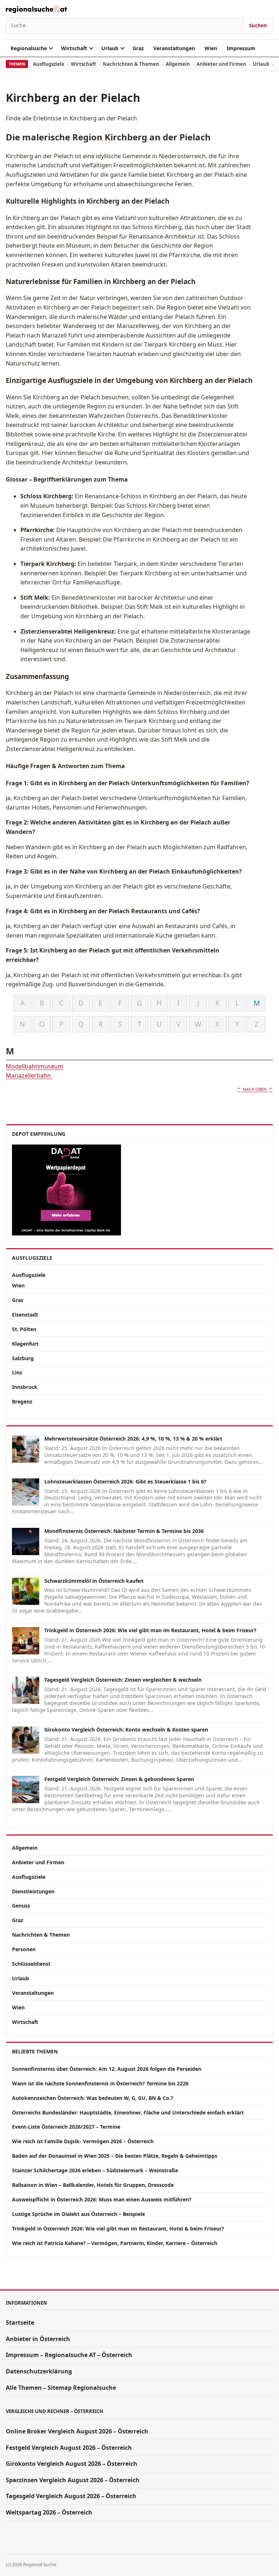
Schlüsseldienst (31, 1964)
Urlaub (110, 48)
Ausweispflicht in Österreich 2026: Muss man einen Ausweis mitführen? (102, 2199)
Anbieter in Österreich (38, 2339)
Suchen (258, 25)
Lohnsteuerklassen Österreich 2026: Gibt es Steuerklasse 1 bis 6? (125, 1481)
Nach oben (255, 1089)
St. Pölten (24, 1329)
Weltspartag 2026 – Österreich (49, 2512)
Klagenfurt (25, 1344)
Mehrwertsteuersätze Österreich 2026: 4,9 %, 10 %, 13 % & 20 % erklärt (133, 1439)
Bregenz (22, 1401)
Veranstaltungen (174, 48)
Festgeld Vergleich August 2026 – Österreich (69, 2448)
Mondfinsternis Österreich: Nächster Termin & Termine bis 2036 (124, 1531)
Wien (211, 48)
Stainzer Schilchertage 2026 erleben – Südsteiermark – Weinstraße (95, 2170)
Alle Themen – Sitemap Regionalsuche (61, 2388)
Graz (138, 48)
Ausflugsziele (49, 64)
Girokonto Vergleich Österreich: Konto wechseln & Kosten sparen (126, 1730)
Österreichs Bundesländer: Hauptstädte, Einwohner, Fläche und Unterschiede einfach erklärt (128, 2112)
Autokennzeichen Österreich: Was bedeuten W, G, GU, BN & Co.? (93, 2098)
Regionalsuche (29, 48)
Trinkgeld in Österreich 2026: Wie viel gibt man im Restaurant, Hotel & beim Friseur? (150, 1630)
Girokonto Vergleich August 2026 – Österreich (72, 2464)
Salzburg (23, 1358)
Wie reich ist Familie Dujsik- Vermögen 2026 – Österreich (83, 2141)
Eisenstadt (25, 1315)
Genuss (21, 1906)
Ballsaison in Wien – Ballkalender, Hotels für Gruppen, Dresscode (93, 2185)
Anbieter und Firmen (221, 64)
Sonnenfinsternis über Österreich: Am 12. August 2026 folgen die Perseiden (107, 2069)
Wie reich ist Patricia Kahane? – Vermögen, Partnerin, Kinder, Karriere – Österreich (115, 2243)
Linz (17, 1372)
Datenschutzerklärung (39, 2371)
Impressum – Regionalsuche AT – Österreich (69, 2355)
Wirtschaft (74, 48)
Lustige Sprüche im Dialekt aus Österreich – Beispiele (78, 2214)
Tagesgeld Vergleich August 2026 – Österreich (71, 2496)
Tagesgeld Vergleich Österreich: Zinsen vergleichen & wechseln (123, 1680)
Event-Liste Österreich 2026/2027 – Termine (66, 2127)
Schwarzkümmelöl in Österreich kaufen (94, 1581)
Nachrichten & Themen (131, 64)
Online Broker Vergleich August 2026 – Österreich (77, 2431)
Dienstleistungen (33, 1891)
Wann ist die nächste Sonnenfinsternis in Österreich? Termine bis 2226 (100, 2083)
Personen (24, 1949)
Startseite (20, 2323)
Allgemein (178, 64)
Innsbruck (25, 1387)
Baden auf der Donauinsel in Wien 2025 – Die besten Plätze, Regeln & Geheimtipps (115, 2156)
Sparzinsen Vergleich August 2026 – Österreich (73, 2480)
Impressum (241, 48)
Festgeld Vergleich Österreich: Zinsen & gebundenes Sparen (119, 1779)
